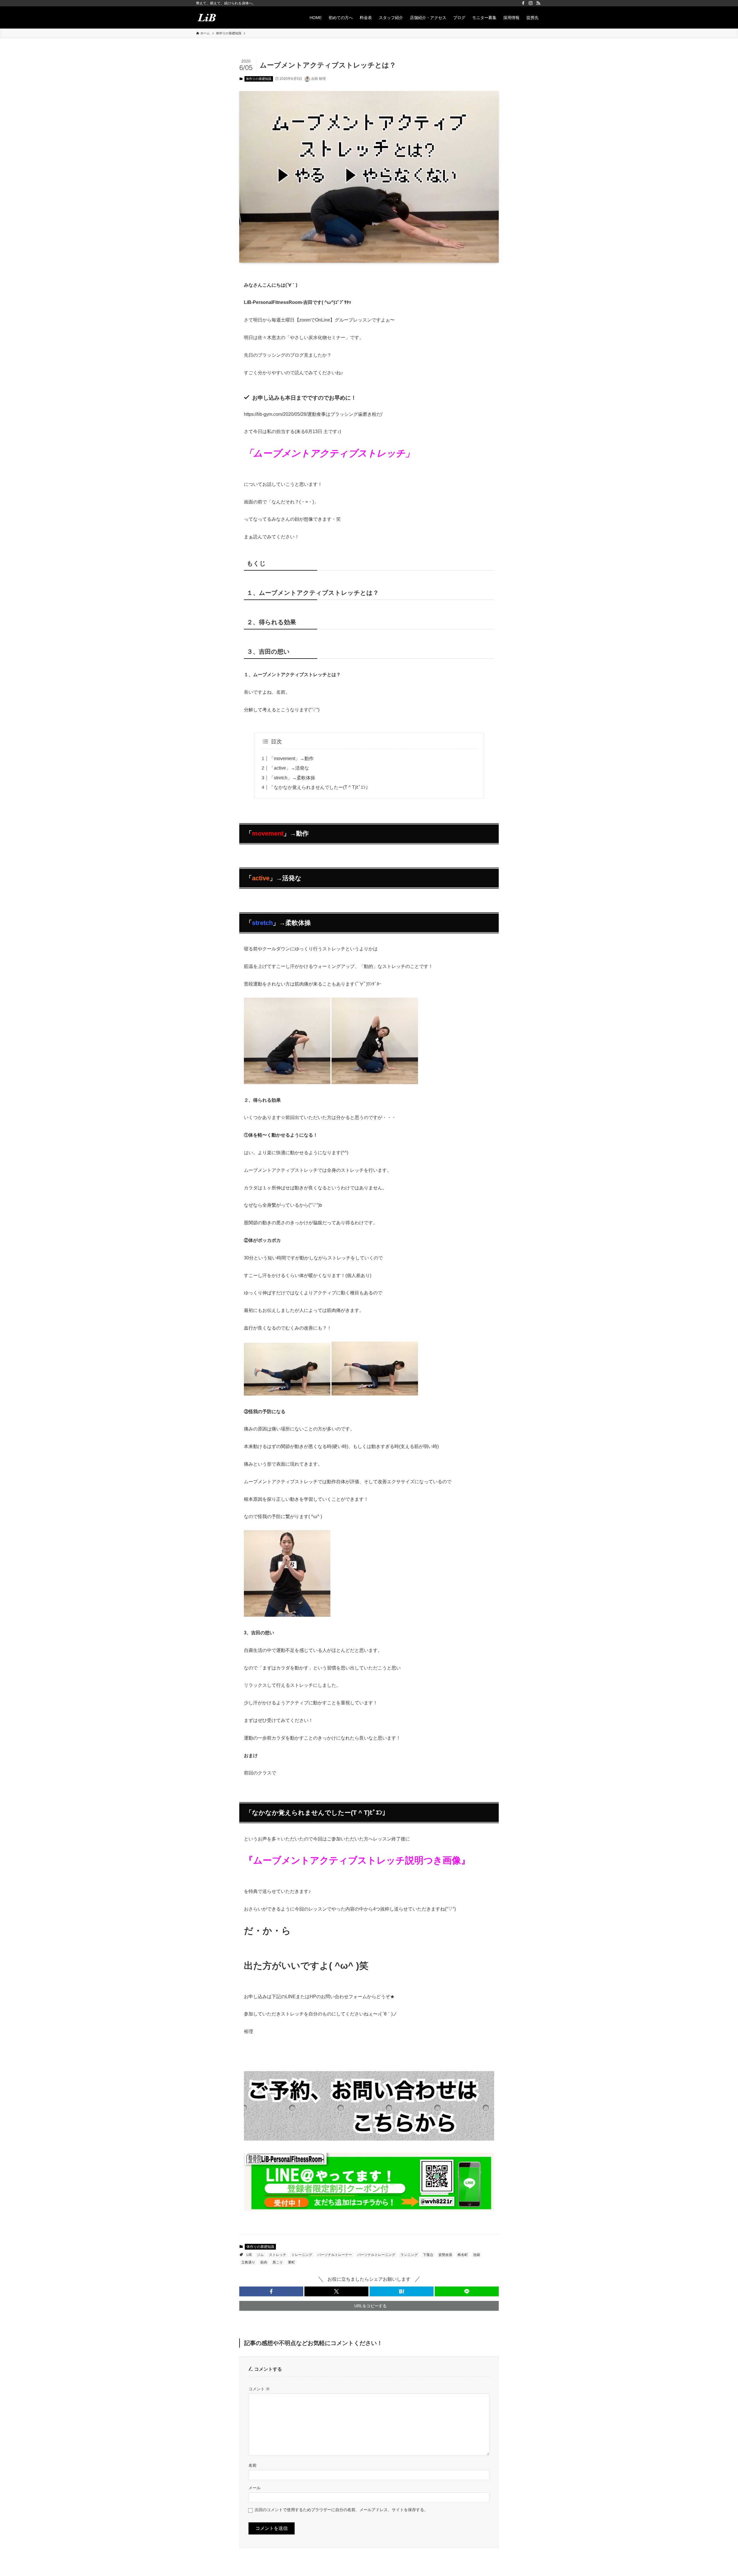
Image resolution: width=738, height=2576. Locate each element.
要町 (291, 2262)
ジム (260, 2255)
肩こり (278, 2262)
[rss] (538, 3)
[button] (271, 2291)
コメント (259, 2389)
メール (255, 2488)
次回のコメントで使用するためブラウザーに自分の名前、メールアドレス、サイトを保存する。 (341, 2510)
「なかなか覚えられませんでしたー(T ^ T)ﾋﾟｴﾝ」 (320, 787)
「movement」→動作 (291, 758)
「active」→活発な (289, 768)
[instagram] (531, 3)
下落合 (428, 2255)
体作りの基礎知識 (259, 79)
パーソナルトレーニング (376, 2255)
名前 (253, 2465)
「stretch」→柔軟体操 (292, 778)
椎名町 (463, 2255)
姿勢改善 (445, 2255)
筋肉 (264, 2262)
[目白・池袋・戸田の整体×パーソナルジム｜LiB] (207, 17)
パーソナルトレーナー (335, 2255)
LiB (249, 2255)
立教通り (248, 2262)
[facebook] (523, 3)
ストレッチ (278, 2255)
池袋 (477, 2255)
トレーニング (302, 2255)
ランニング (409, 2255)
